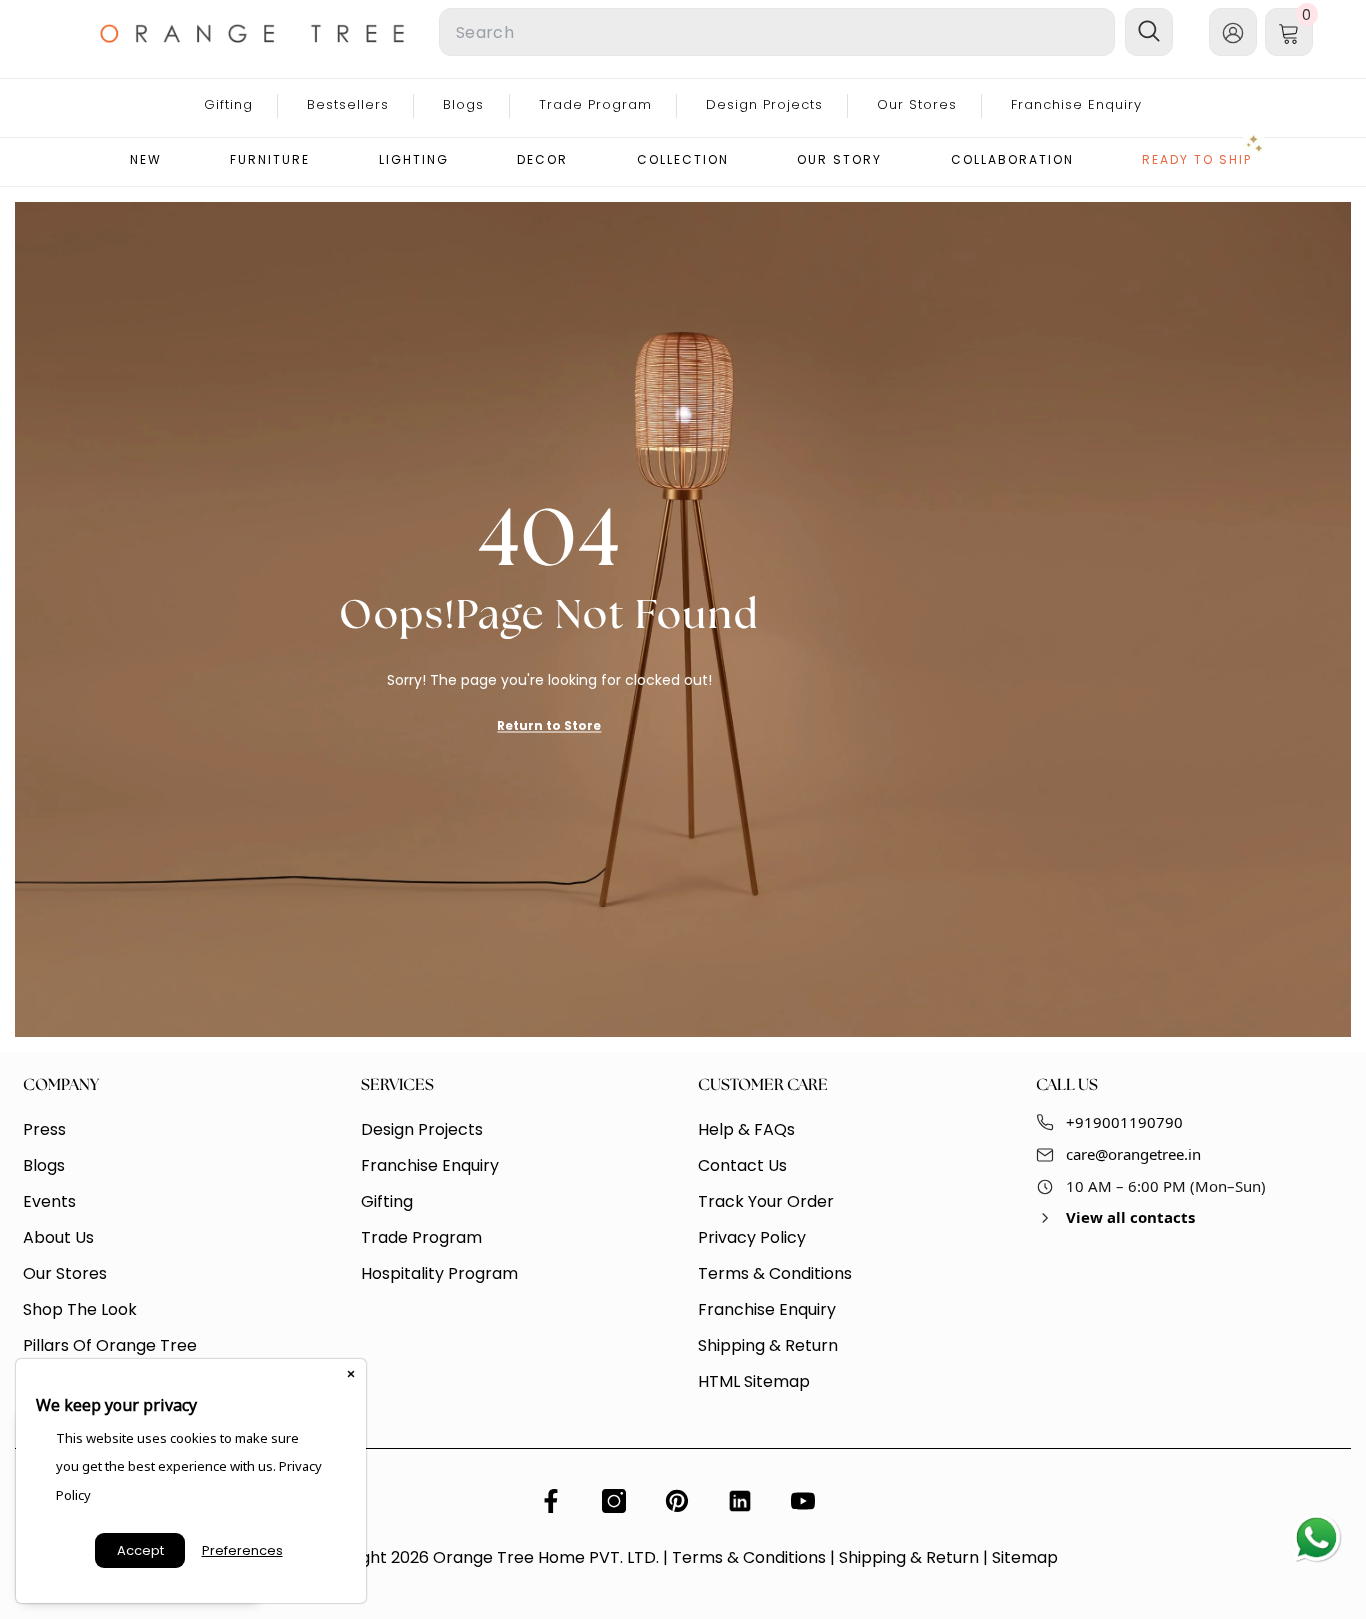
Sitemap (1025, 1557)
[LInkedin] (740, 1501)
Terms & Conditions (749, 1557)
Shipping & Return (909, 1557)
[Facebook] (551, 1501)
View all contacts (1130, 1217)
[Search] (643, 32)
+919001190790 (1124, 1122)
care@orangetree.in (1133, 1154)
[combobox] (777, 32)
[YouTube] (803, 1501)
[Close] (351, 1374)
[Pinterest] (677, 1501)
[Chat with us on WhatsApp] (1316, 1539)
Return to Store (549, 724)
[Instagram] (614, 1501)
